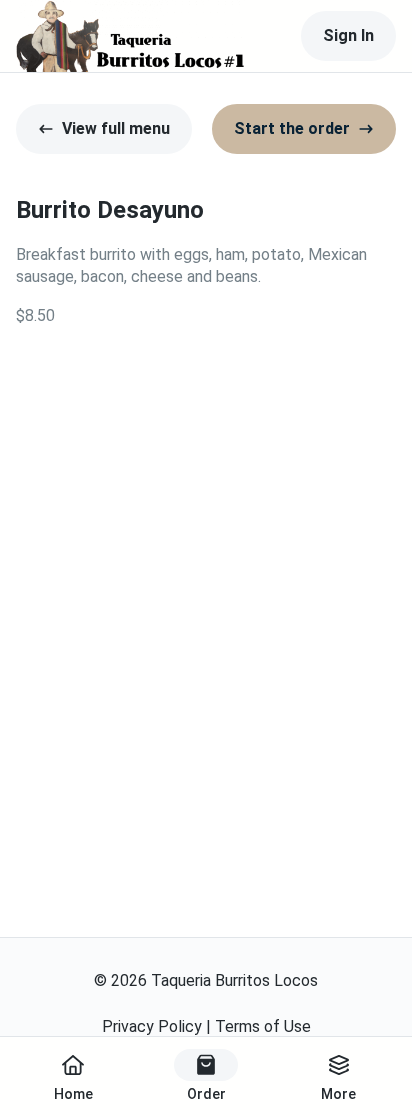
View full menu (116, 128)
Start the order (292, 128)
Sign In (348, 35)
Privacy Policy (152, 1026)
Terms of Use (263, 1026)
